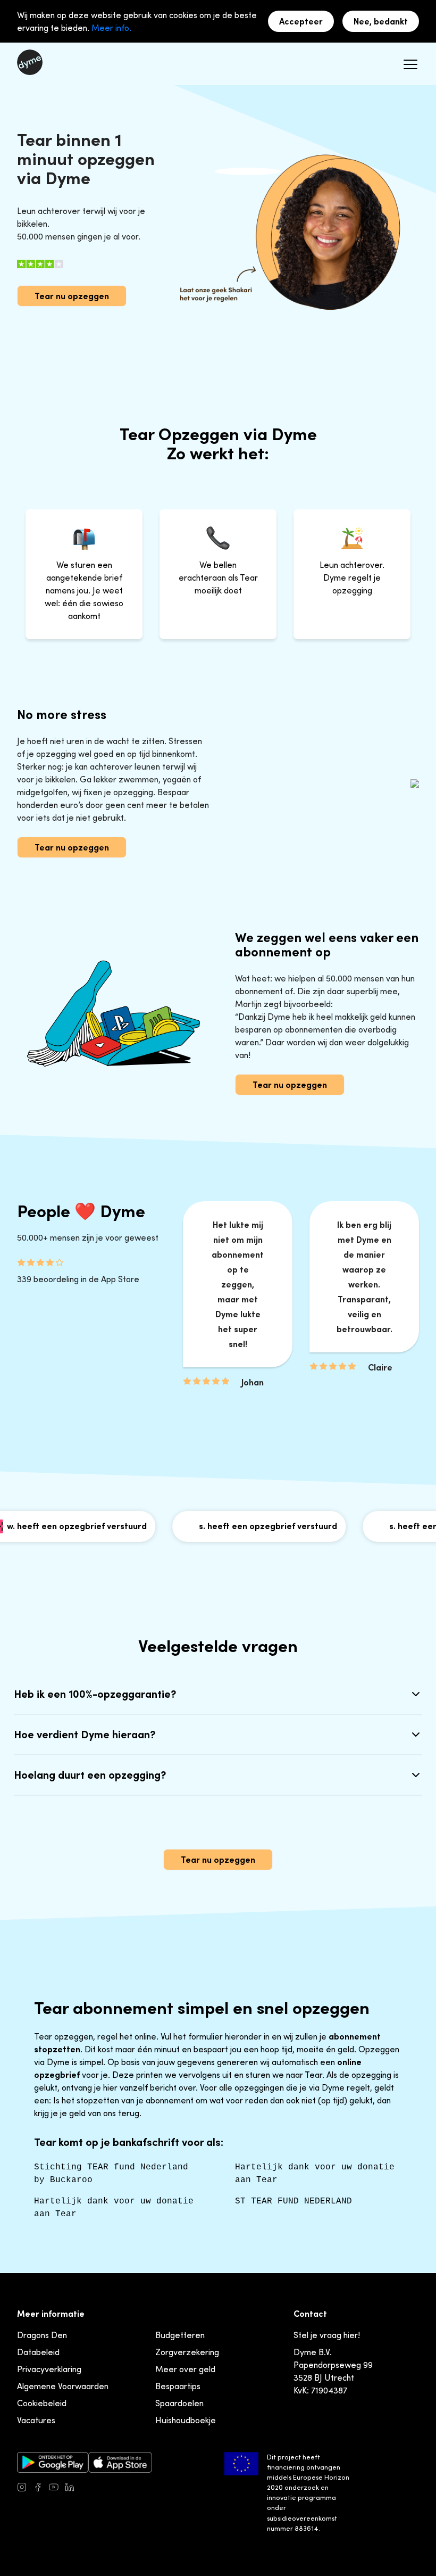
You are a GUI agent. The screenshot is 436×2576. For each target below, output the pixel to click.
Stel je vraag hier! (327, 2335)
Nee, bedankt (381, 21)
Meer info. (111, 28)
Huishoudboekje (186, 2420)
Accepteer (301, 21)
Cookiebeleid (42, 2403)
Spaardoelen (179, 2403)
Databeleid (38, 2352)
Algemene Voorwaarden (63, 2386)
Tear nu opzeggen (72, 296)
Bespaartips (178, 2386)
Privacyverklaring (49, 2369)
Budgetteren (180, 2335)
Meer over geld (185, 2369)
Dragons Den (42, 2335)
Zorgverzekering (187, 2352)
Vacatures (36, 2420)
